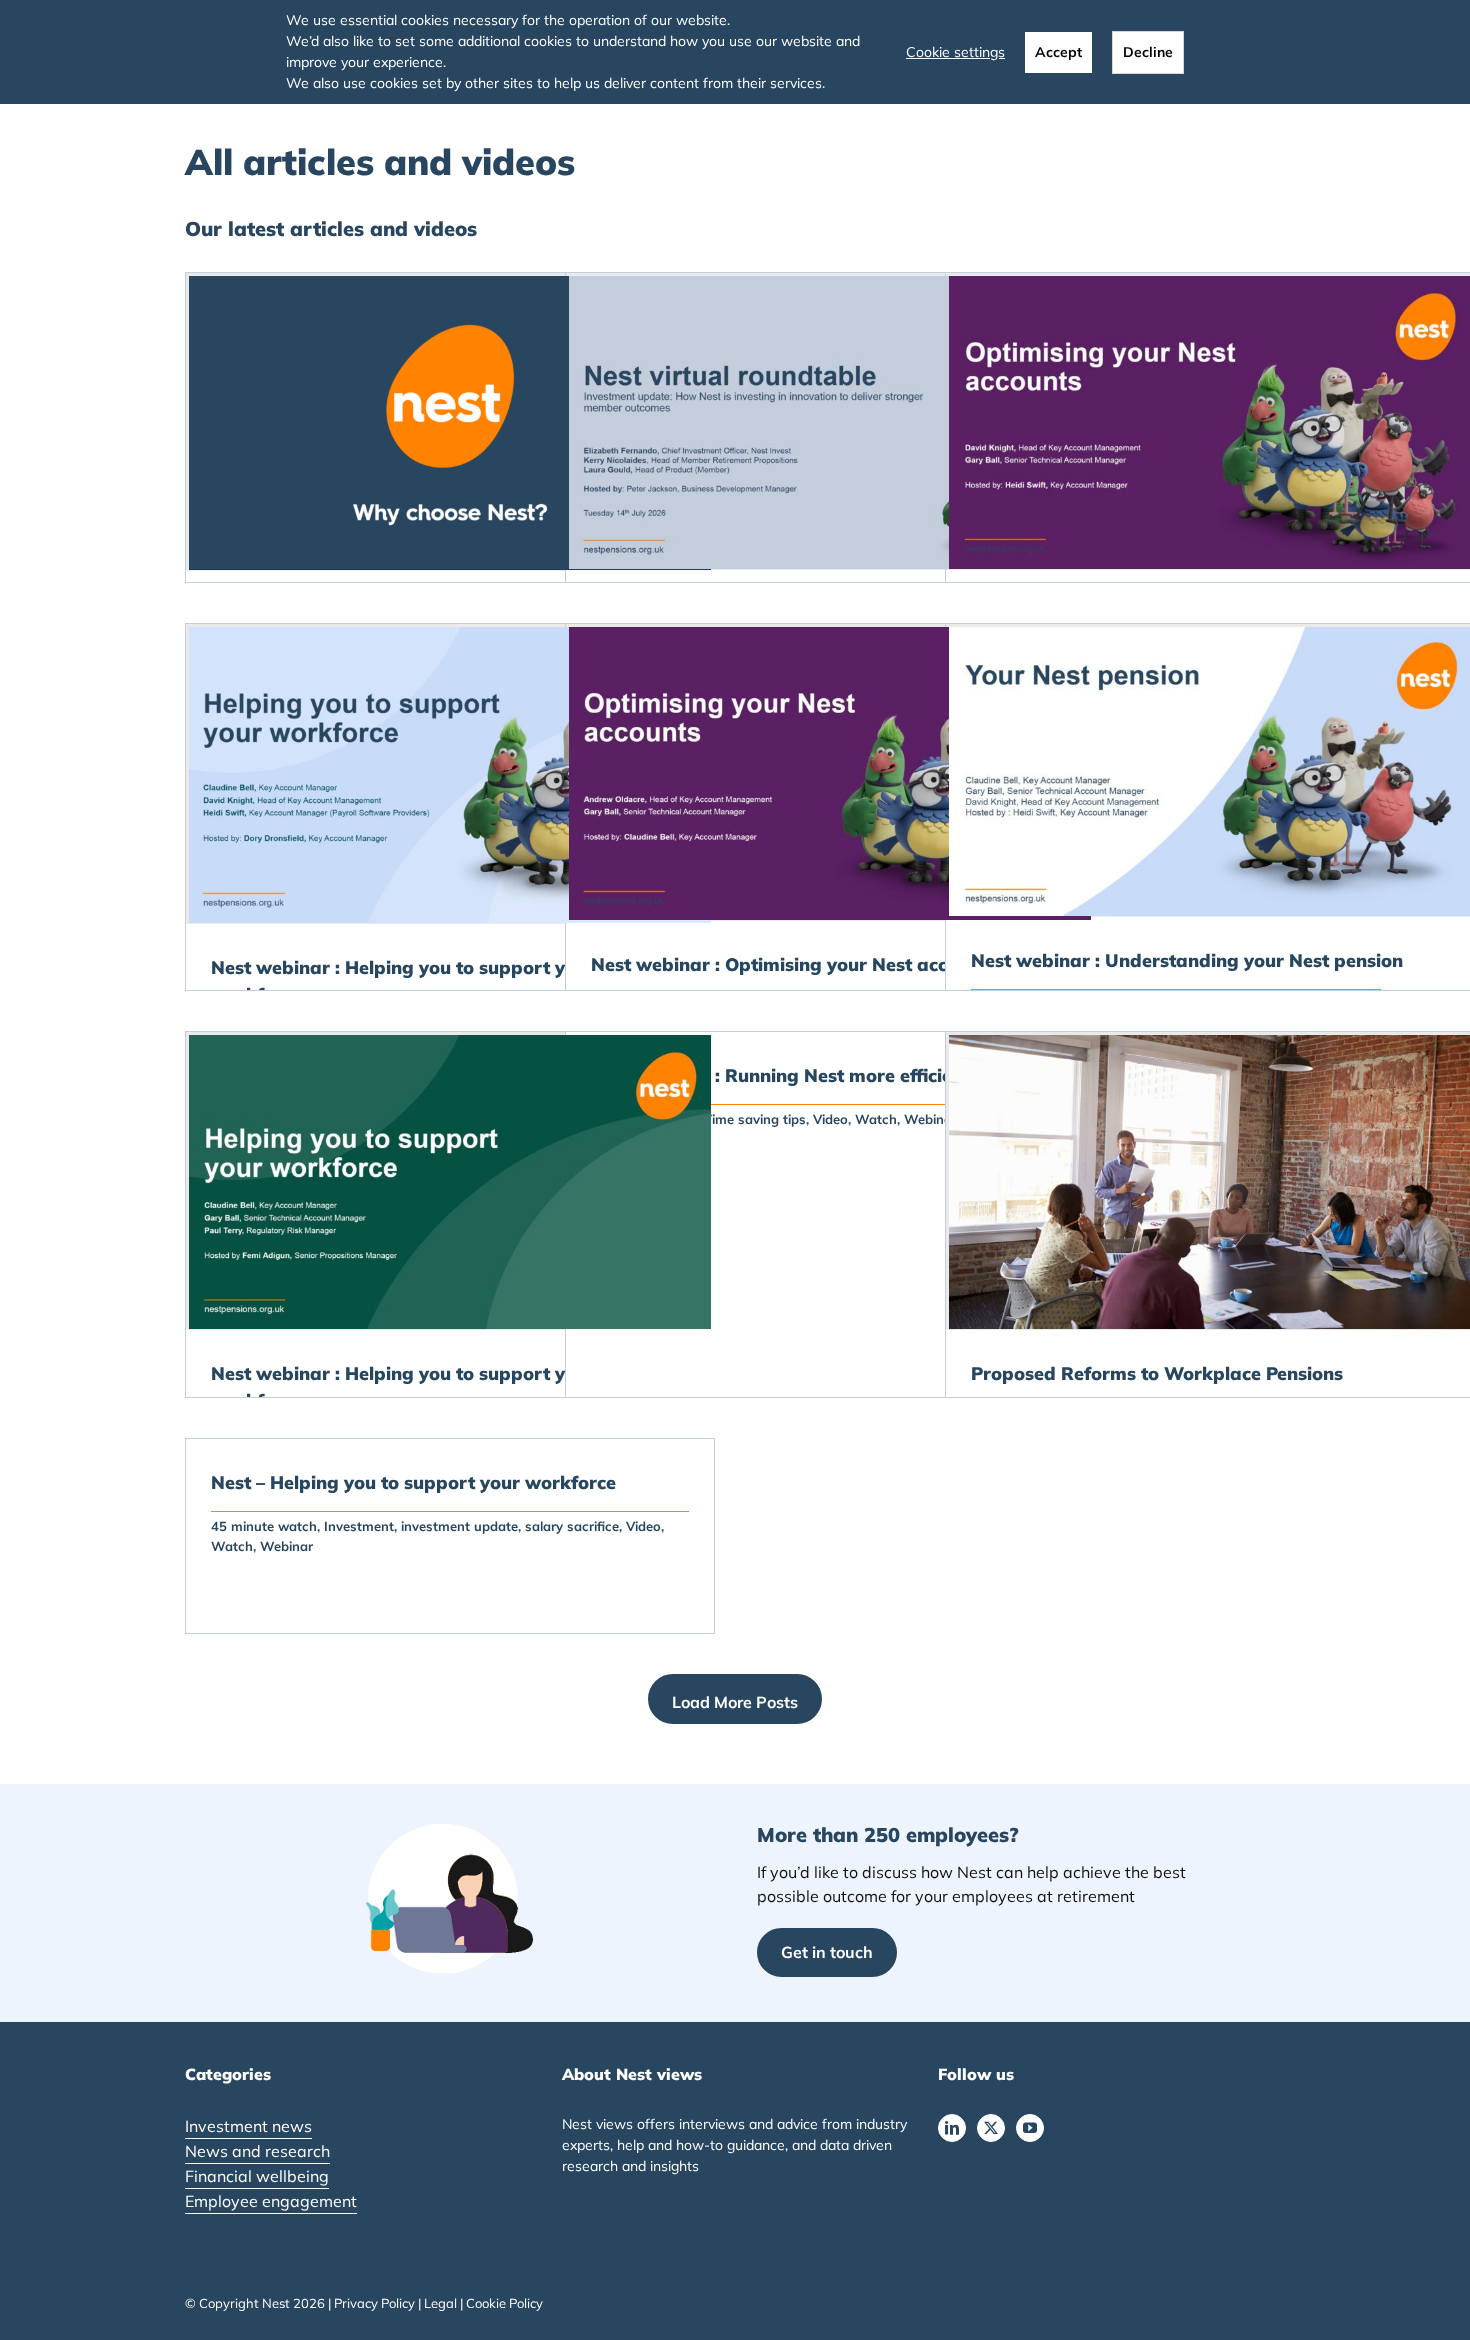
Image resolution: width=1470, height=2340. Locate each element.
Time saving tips (755, 1119)
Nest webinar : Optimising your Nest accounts (793, 964)
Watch (876, 1119)
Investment (359, 1526)
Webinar (286, 1546)
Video (830, 1119)
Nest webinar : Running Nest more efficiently (788, 1075)
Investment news (248, 2126)
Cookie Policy (504, 2303)
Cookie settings (955, 52)
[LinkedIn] (952, 2128)
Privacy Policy (374, 2303)
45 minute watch (264, 1526)
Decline (1148, 52)
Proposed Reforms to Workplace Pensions (1157, 1373)
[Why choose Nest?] (450, 423)
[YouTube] (1030, 2128)
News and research (257, 2151)
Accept (1058, 52)
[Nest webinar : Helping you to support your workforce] (450, 775)
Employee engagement (271, 2201)
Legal (440, 2303)
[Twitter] (991, 2128)
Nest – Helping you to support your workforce (413, 1482)
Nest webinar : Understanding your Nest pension (1187, 960)
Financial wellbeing (257, 2176)
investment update (459, 1526)
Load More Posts (735, 1702)
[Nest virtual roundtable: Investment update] (830, 422)
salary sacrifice (572, 1526)
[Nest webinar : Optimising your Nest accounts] (830, 773)
